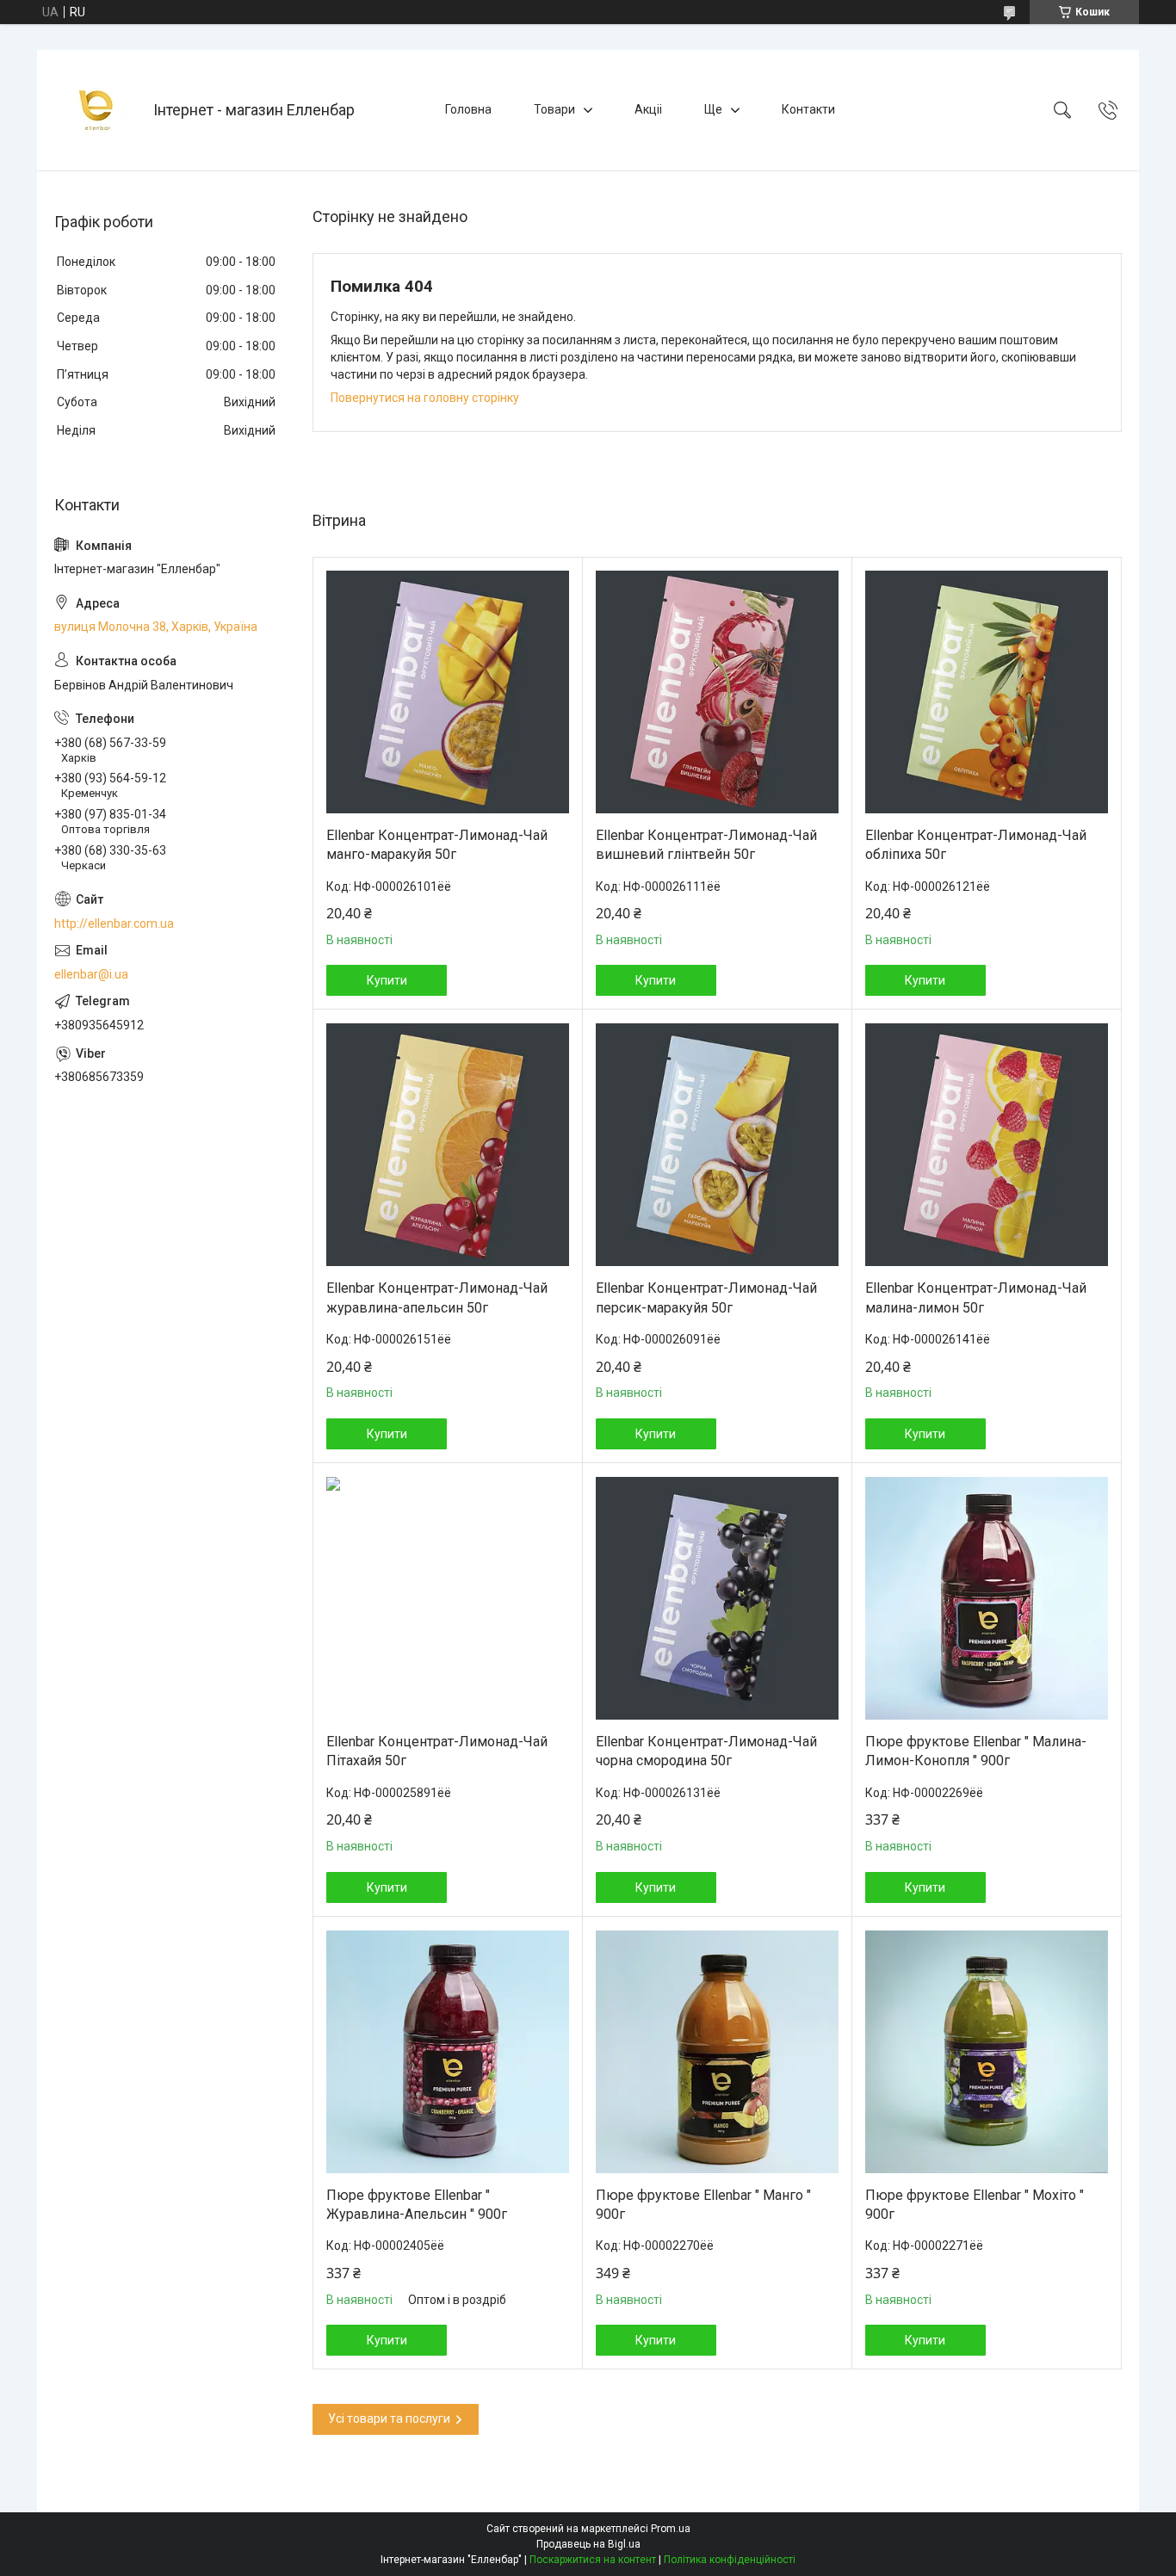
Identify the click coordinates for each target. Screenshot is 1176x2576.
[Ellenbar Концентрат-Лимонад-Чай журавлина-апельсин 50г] (448, 1145)
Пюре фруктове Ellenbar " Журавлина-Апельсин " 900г (417, 2205)
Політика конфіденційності (730, 2560)
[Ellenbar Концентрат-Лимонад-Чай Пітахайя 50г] (448, 1598)
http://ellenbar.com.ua (114, 924)
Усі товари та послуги (389, 2418)
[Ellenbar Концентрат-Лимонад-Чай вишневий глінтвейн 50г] (717, 692)
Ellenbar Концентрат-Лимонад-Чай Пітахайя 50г (437, 1751)
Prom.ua (671, 2529)
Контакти (808, 109)
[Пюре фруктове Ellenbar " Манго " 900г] (717, 2052)
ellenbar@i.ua (91, 974)
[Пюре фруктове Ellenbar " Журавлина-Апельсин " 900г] (448, 2052)
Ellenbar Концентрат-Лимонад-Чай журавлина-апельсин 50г (437, 1297)
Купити (387, 980)
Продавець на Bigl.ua (588, 2544)
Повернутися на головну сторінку (425, 398)
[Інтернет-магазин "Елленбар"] (97, 110)
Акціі (648, 109)
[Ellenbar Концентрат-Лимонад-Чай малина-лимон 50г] (987, 1145)
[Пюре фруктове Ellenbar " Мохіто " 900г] (987, 2052)
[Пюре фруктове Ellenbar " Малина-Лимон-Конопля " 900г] (987, 1598)
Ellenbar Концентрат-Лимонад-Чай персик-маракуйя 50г (706, 1297)
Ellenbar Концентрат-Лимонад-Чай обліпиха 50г (976, 845)
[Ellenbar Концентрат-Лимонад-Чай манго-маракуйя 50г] (448, 692)
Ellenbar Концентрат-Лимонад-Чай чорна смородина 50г (706, 1751)
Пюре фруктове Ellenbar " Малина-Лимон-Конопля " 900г (976, 1751)
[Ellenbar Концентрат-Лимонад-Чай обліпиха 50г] (987, 692)
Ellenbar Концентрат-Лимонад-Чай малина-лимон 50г (976, 1297)
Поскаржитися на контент (593, 2560)
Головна (468, 109)
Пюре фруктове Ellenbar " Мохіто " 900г (975, 2205)
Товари (554, 109)
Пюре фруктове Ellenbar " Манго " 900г (703, 2205)
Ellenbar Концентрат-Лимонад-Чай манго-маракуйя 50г (437, 845)
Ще (713, 109)
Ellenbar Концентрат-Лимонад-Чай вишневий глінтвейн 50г (706, 845)
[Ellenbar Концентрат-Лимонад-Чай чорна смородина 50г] (717, 1598)
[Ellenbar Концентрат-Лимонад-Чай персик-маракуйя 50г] (717, 1145)
